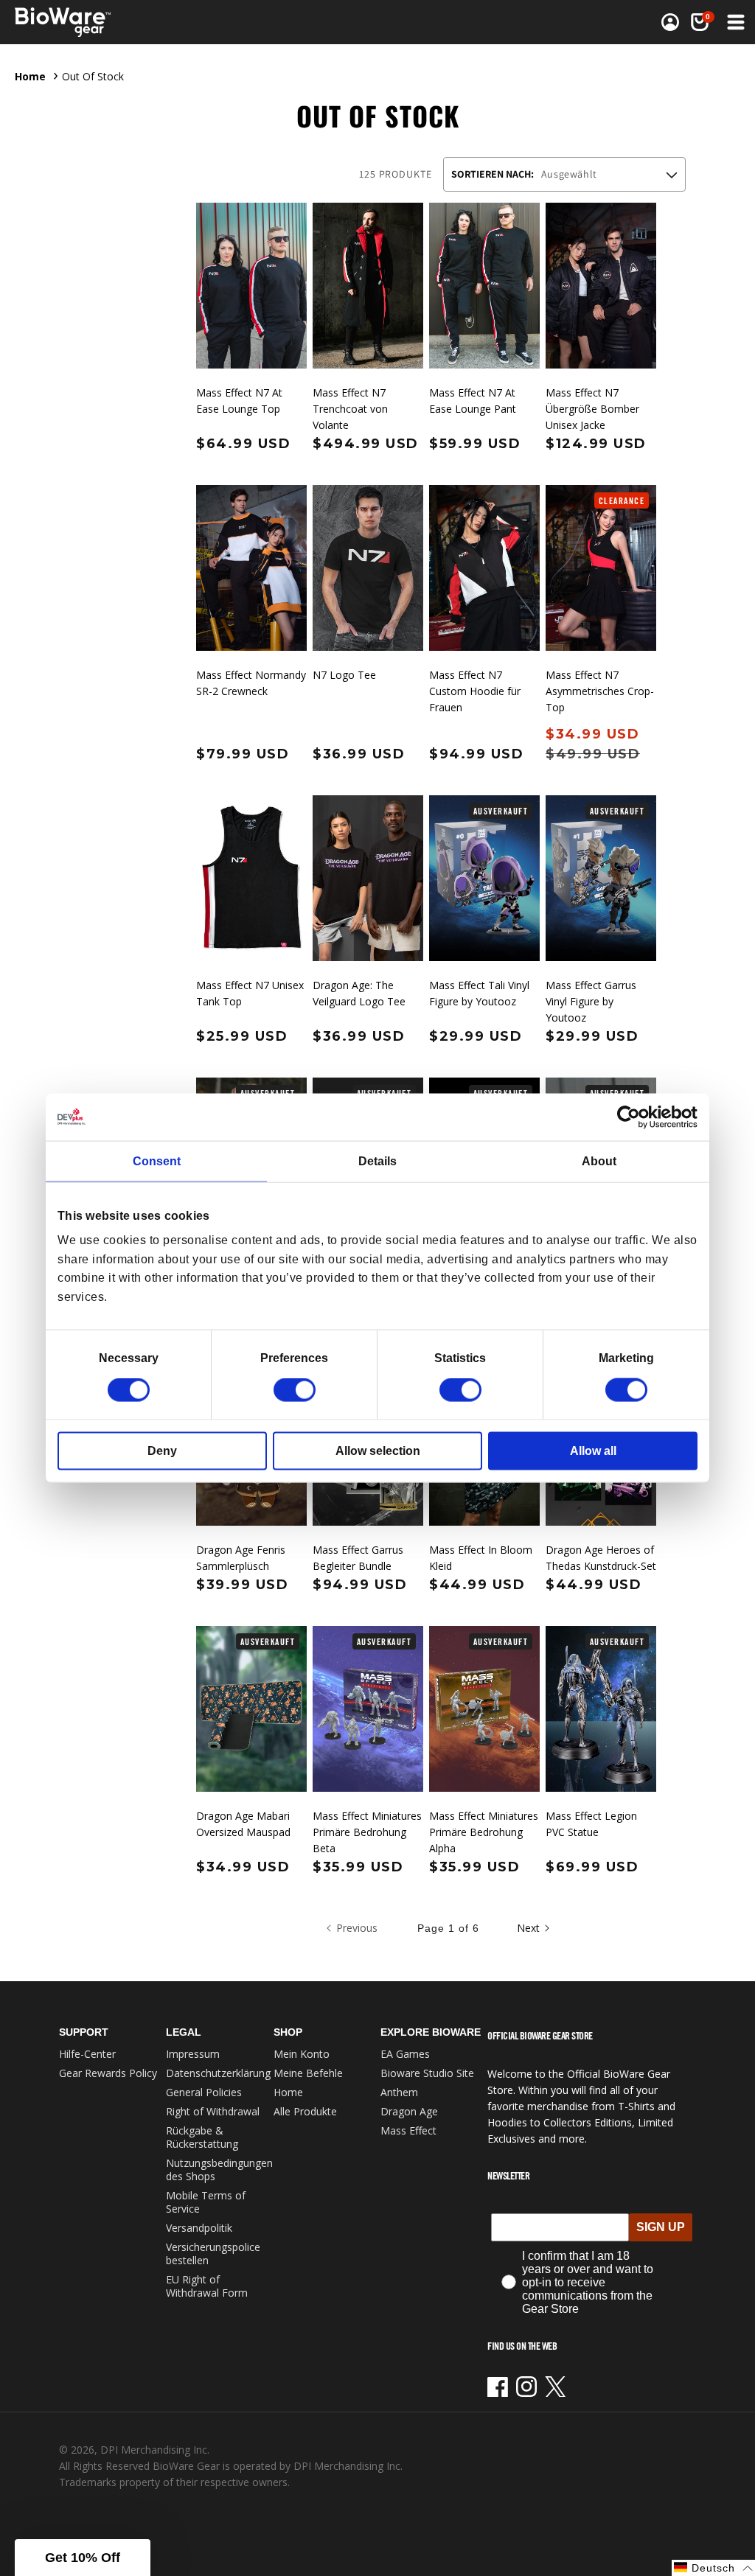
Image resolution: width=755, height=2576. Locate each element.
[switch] (295, 1390)
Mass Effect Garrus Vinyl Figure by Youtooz (591, 1001)
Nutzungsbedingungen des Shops (219, 2170)
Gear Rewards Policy (108, 2073)
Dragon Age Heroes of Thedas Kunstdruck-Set (601, 1558)
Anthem (399, 2092)
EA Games (405, 2054)
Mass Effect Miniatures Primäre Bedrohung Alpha (484, 1832)
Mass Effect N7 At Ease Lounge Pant (473, 401)
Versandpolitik (199, 2228)
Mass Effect (408, 2130)
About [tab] (599, 1160)
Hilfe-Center (87, 2054)
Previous (357, 1928)
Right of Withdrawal (213, 2111)
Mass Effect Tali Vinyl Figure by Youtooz (479, 993)
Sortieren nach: (493, 174)
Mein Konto (302, 2054)
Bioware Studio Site (427, 2073)
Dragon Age (409, 2111)
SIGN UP (661, 2227)
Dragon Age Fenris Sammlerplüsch (241, 1558)
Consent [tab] (157, 1160)
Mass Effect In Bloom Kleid (481, 1558)
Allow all (593, 1451)
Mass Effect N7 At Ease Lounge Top (239, 401)
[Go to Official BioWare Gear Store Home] (95, 22)
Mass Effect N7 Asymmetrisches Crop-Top (600, 691)
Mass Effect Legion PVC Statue (591, 1824)
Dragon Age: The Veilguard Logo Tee (359, 993)
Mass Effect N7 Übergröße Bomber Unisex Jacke (592, 409)
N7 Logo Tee (344, 675)
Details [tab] (377, 1160)
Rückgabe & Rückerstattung (202, 2137)
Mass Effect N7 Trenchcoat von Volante (350, 409)
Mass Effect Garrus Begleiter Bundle (358, 1558)
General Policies (204, 2092)
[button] (734, 22)
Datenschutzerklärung (218, 2073)
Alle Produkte (305, 2111)
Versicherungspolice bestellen (213, 2254)
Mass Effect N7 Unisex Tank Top (250, 993)
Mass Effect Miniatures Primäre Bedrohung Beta (367, 1832)
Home (30, 76)
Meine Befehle (308, 2073)
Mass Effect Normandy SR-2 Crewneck (251, 683)
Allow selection (378, 1451)
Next (528, 1928)
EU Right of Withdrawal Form (207, 2286)
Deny (162, 1451)
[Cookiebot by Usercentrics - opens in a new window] (633, 1117)
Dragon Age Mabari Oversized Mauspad (243, 1824)
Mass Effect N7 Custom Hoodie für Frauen (475, 691)
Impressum (193, 2054)
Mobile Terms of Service (206, 2202)
